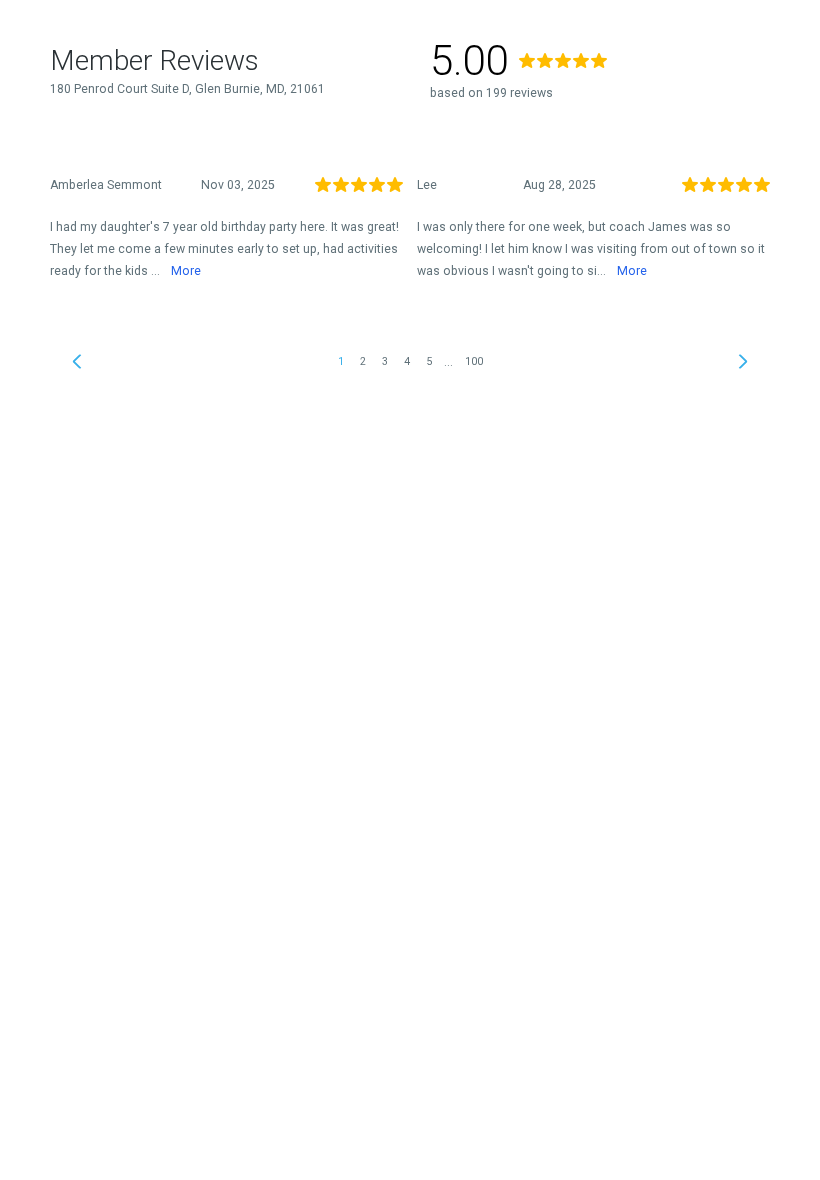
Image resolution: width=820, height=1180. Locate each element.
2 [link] (363, 361)
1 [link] (341, 361)
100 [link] (474, 361)
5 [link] (429, 361)
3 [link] (385, 361)
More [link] (186, 271)
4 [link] (407, 361)
